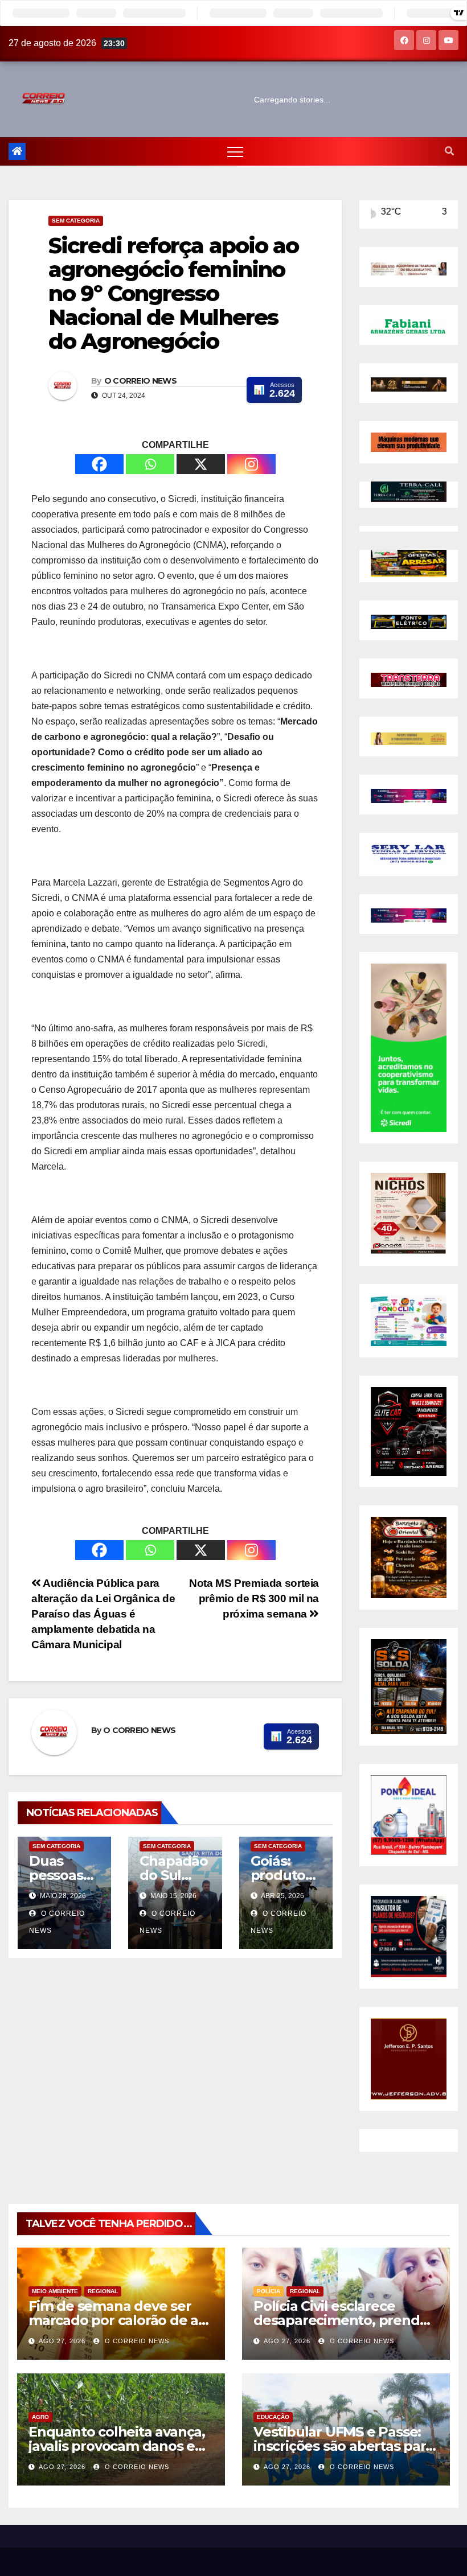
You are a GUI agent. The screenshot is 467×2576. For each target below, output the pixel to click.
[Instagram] (251, 464)
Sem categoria (76, 221)
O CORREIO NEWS (140, 381)
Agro (40, 2417)
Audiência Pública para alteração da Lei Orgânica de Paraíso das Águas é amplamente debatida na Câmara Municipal (103, 1614)
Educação (273, 2417)
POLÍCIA (269, 2291)
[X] (201, 464)
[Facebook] (99, 464)
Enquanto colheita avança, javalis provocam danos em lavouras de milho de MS (118, 2446)
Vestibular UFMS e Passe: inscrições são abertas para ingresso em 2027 (343, 2446)
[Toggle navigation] (235, 151)
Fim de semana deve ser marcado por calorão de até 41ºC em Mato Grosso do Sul (121, 2320)
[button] (449, 151)
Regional (103, 2291)
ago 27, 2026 (62, 2341)
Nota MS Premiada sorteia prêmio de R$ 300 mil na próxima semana (254, 1598)
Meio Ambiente (55, 2291)
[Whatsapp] (150, 464)
